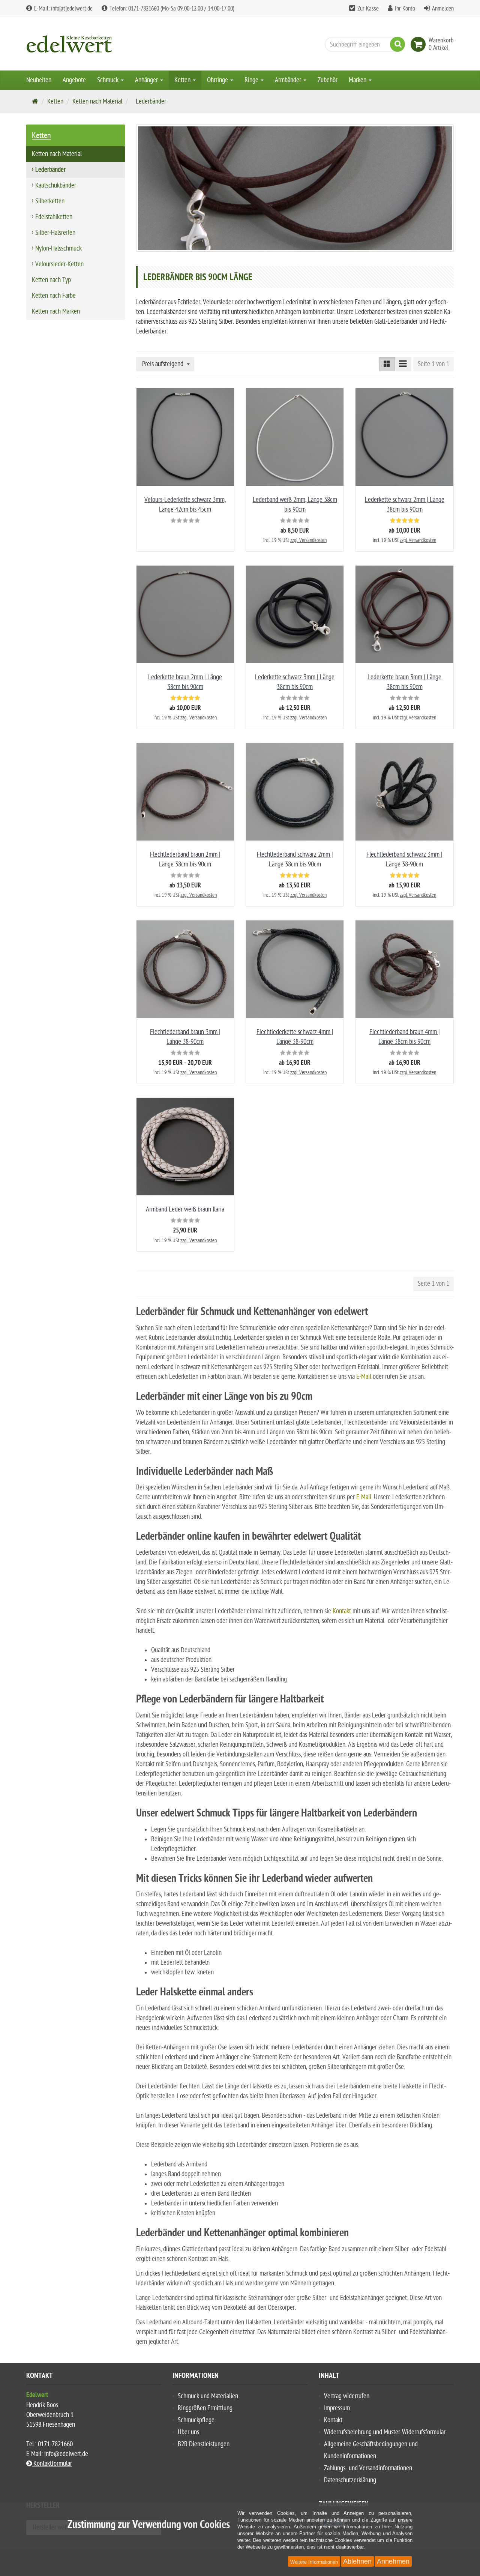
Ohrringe (218, 80)
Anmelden (443, 9)
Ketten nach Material (97, 101)
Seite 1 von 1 (433, 364)
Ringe (252, 80)
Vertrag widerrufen (347, 2396)
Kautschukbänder (56, 185)
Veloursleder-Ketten (59, 264)
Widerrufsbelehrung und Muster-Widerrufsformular (385, 2432)
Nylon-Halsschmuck (58, 248)
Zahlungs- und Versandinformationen (368, 2468)
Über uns (188, 2432)
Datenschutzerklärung (350, 2480)
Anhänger (147, 80)
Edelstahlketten (54, 217)
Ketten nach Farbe (54, 296)
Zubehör (328, 80)
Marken (358, 80)
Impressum (337, 2408)
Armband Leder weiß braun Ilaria (185, 1209)
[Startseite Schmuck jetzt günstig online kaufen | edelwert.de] (94, 44)
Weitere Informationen (314, 2562)
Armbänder (289, 80)
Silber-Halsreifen (55, 233)
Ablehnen (357, 2561)
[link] (420, 44)
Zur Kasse (368, 9)
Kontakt (333, 2420)
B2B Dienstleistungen (204, 2444)
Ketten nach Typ (51, 280)
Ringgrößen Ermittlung (205, 2408)
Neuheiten (39, 80)
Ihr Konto (405, 9)
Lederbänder (50, 170)
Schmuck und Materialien (208, 2396)
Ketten (183, 80)
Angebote (74, 80)
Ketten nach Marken (56, 311)
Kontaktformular (52, 2464)
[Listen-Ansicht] (403, 364)
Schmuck (109, 80)
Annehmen (393, 2561)
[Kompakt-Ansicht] (387, 364)
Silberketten (50, 201)
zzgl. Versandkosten (308, 540)
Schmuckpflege (196, 2420)
